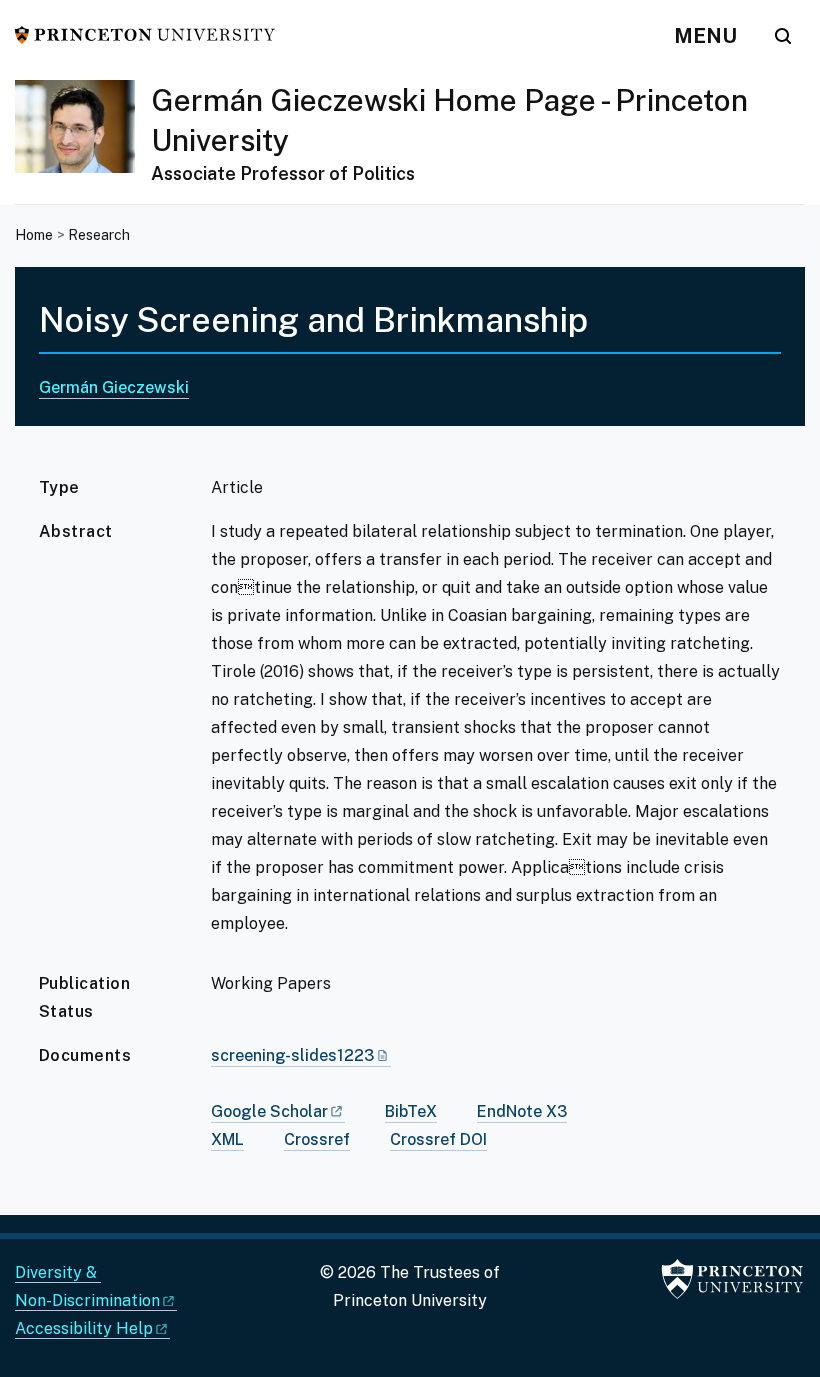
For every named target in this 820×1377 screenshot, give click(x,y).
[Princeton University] (145, 33)
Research (99, 235)
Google (269, 1111)
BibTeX (411, 1111)
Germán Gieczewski (114, 387)
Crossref (317, 1139)
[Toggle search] (783, 36)
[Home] (83, 142)
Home (34, 235)
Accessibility (84, 1328)
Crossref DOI (438, 1139)
